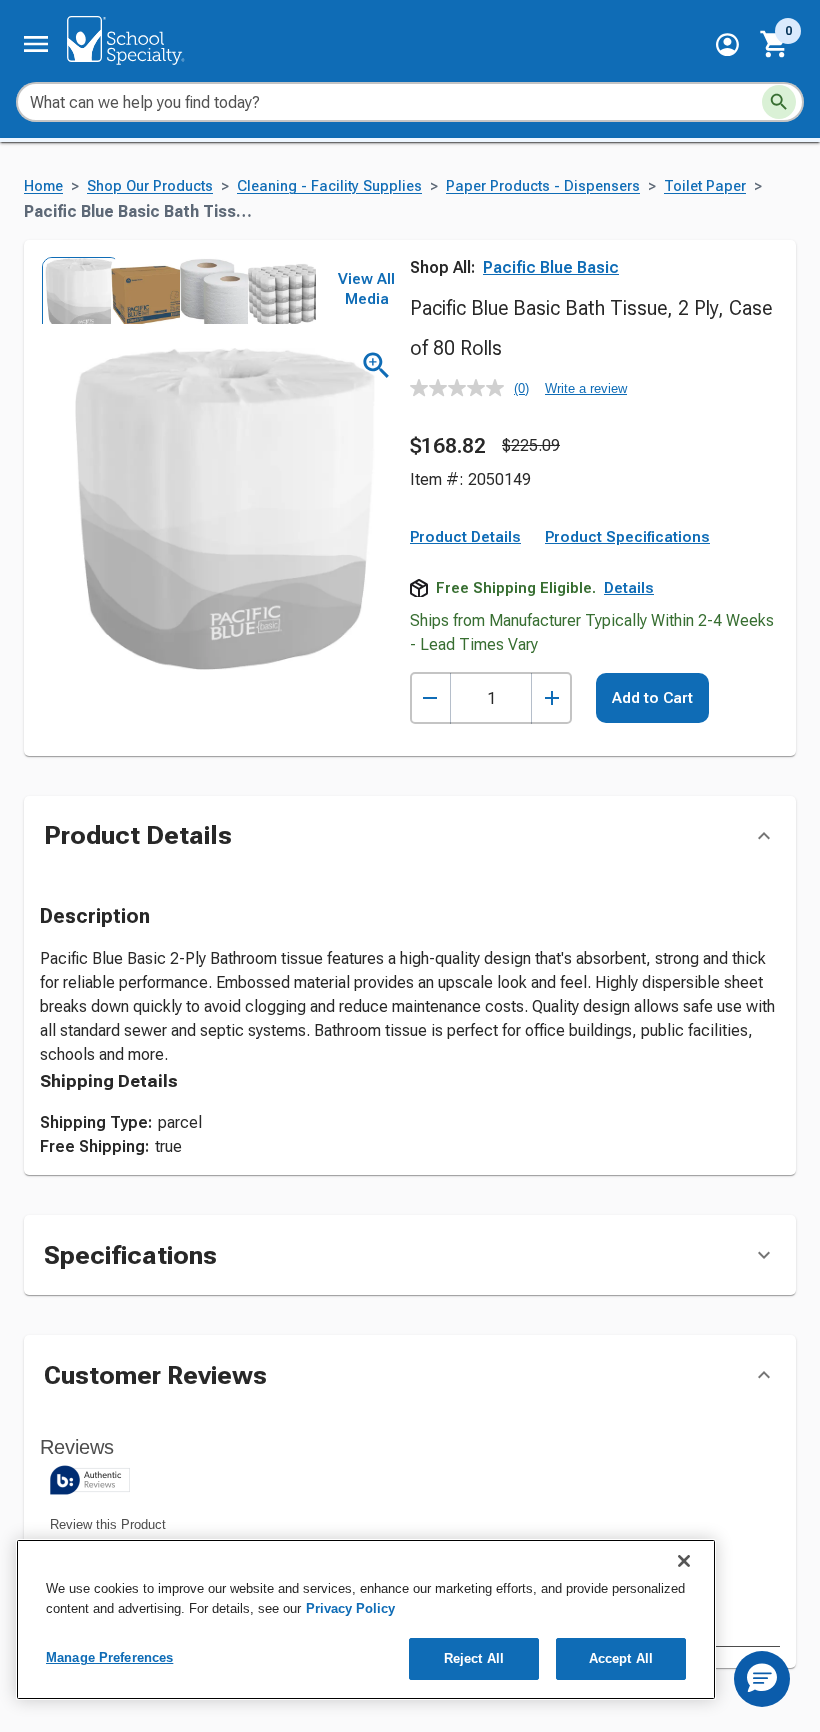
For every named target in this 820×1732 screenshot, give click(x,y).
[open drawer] (36, 44)
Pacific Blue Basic (551, 267)
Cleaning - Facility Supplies (329, 186)
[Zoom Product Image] (376, 365)
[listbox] (178, 290)
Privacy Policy (350, 1608)
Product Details (465, 537)
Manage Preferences (109, 1657)
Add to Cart (652, 698)
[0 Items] (775, 44)
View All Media (366, 289)
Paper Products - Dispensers (543, 186)
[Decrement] (430, 698)
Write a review (586, 388)
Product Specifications (627, 537)
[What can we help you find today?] (779, 102)
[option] (74, 290)
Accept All (621, 1658)
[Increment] (551, 698)
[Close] (684, 1561)
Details (629, 588)
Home (43, 186)
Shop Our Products (150, 186)
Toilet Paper (705, 186)
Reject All (474, 1658)
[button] (727, 44)
